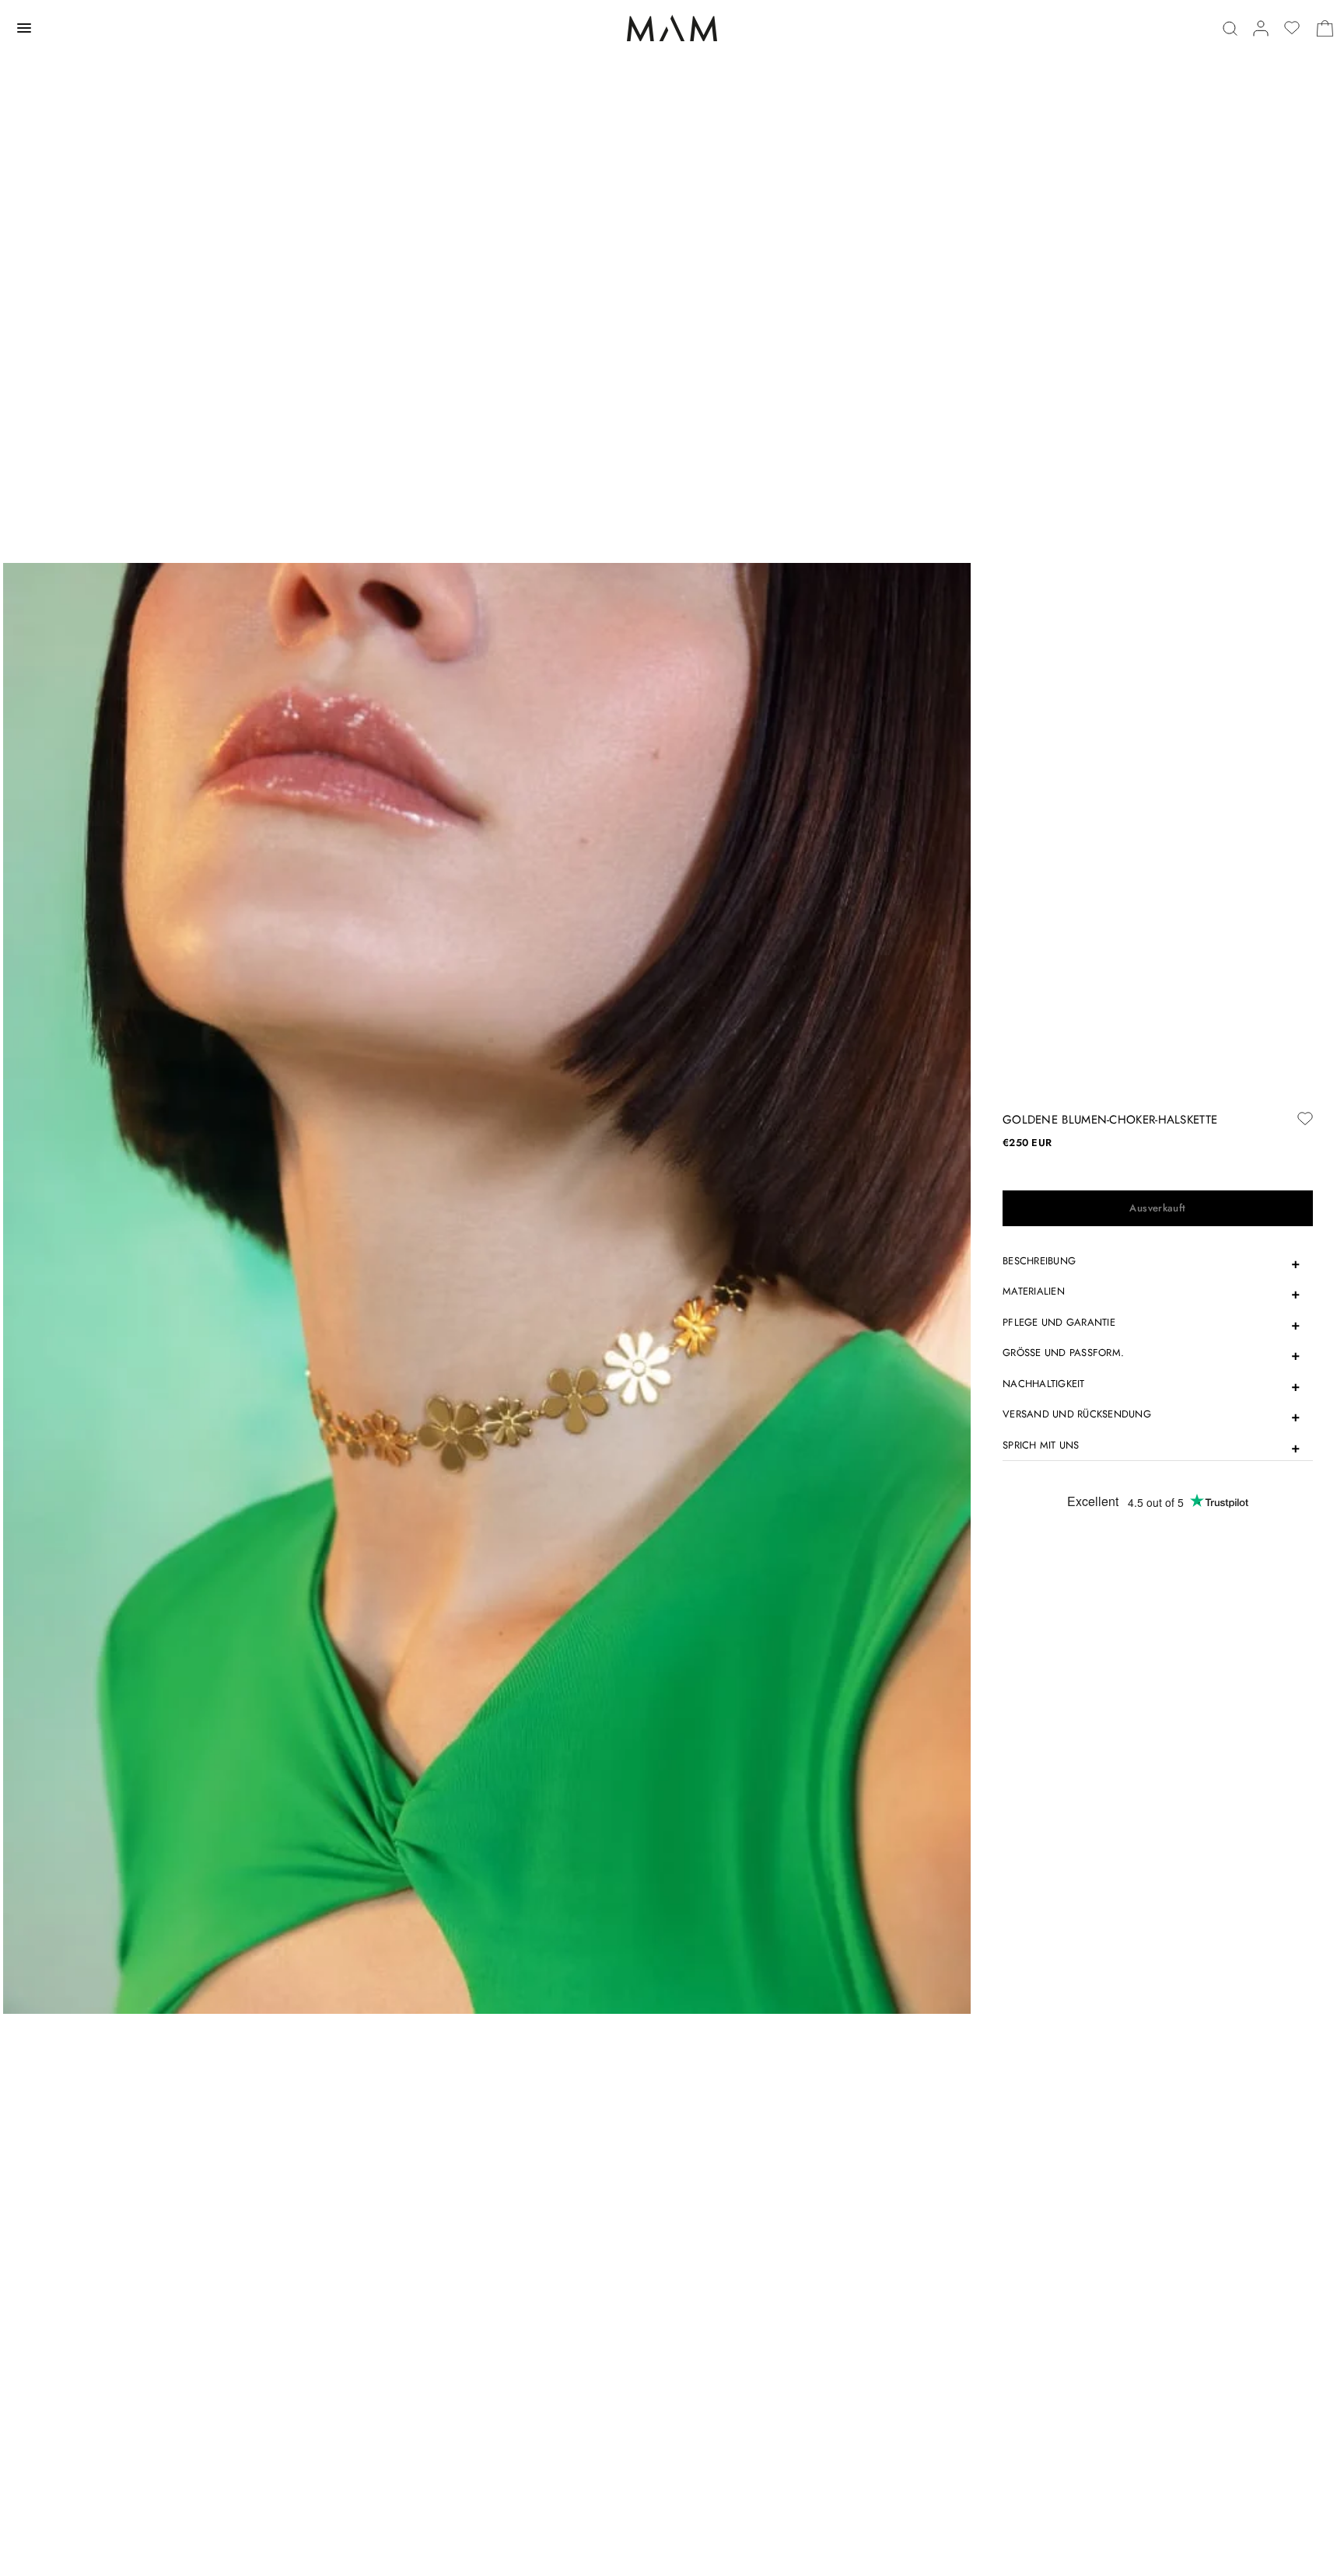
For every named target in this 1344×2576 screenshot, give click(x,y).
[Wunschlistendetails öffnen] (1292, 28)
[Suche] (1230, 28)
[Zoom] (487, 1287)
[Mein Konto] (1261, 28)
